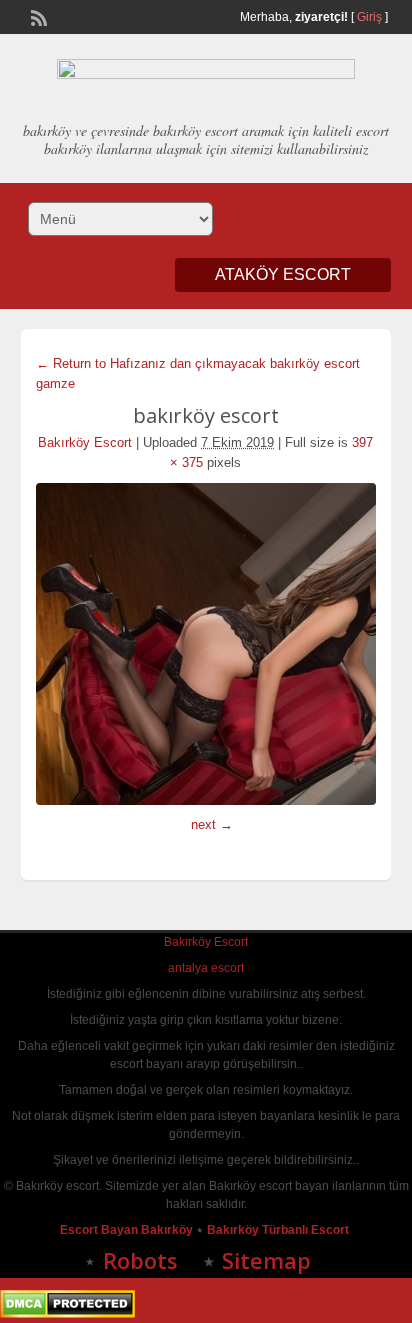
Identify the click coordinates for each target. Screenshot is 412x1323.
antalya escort (206, 968)
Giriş (369, 17)
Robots (140, 1260)
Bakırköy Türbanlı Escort (279, 1230)
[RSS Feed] (37, 16)
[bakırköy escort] (206, 644)
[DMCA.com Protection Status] (67, 1314)
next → (212, 824)
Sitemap (266, 1260)
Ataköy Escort (283, 274)
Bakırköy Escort (85, 442)
